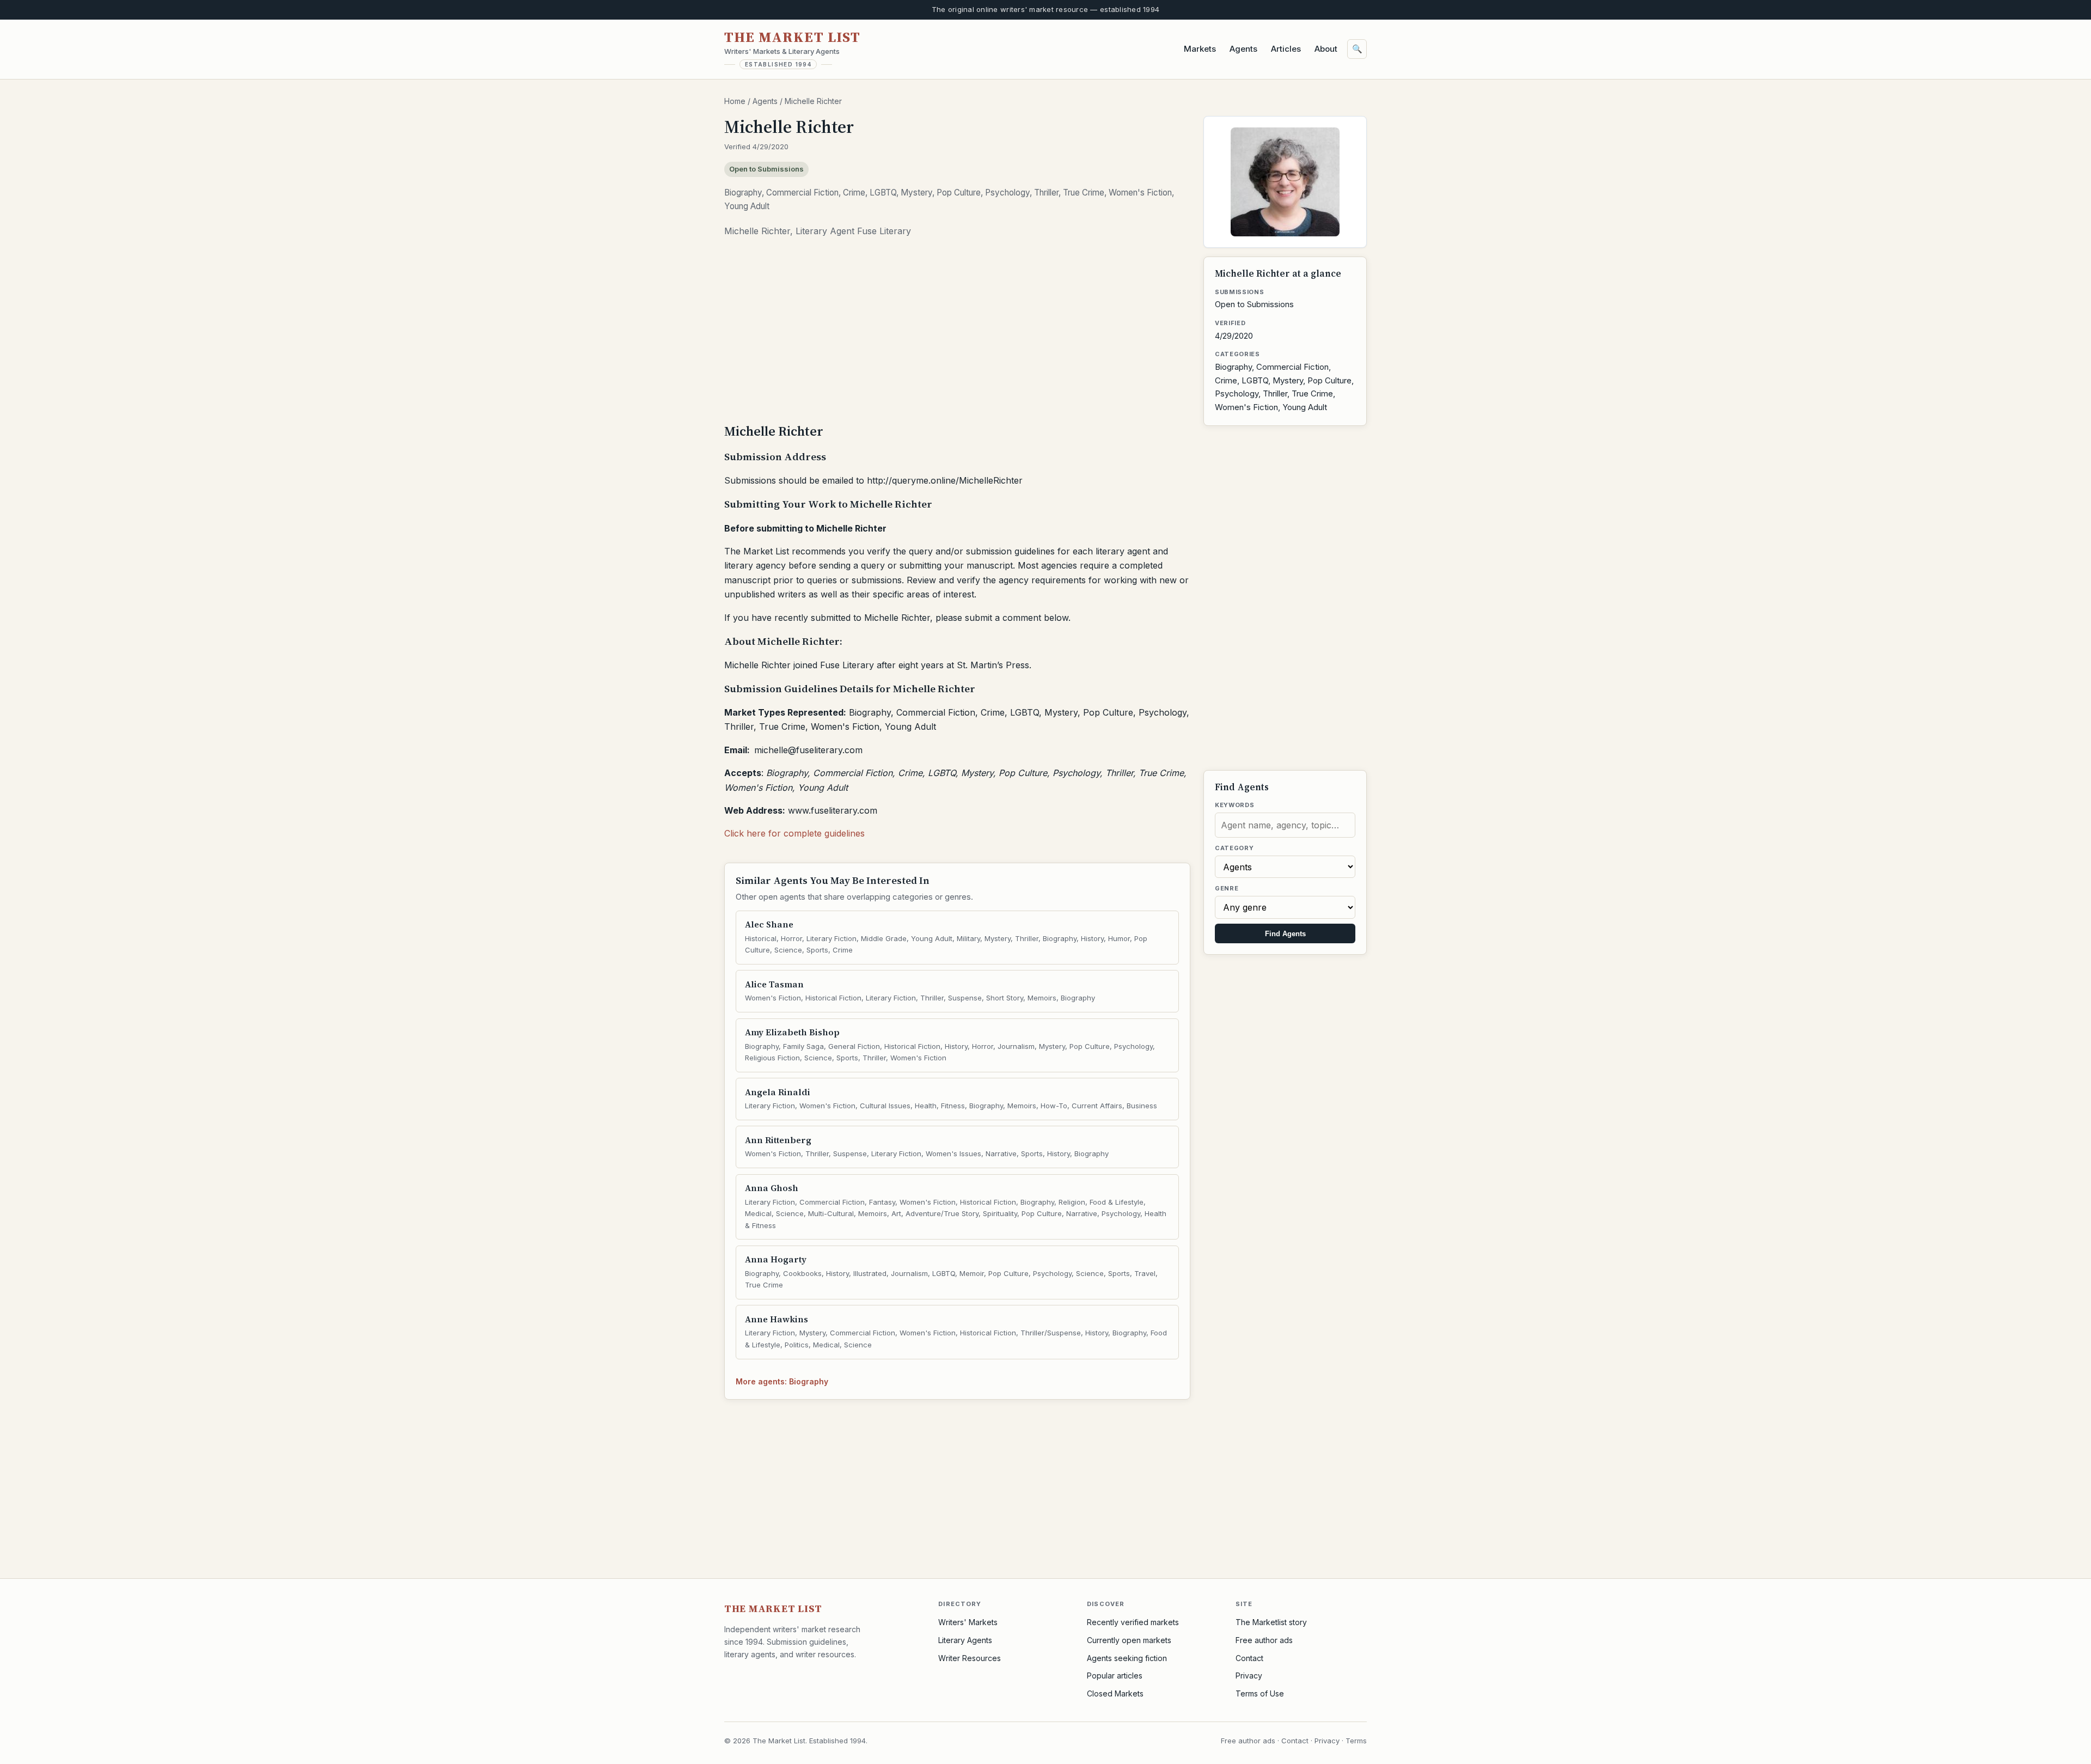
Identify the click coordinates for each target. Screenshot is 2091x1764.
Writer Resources (970, 1658)
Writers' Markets (968, 1622)
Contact (1249, 1658)
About (1326, 49)
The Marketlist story (1271, 1622)
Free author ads (1264, 1640)
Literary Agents (965, 1640)
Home (735, 101)
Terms (1356, 1741)
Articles (1286, 49)
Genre (1227, 888)
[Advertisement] (957, 334)
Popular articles (1115, 1676)
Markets (1200, 49)
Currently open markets (1129, 1640)
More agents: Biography (782, 1381)
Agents (1243, 49)
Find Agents (1285, 934)
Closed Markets (1115, 1693)
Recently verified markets (1133, 1622)
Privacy (1249, 1676)
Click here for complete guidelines (794, 833)
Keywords (1234, 805)
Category (1234, 848)
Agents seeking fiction (1127, 1658)
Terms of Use (1260, 1693)
